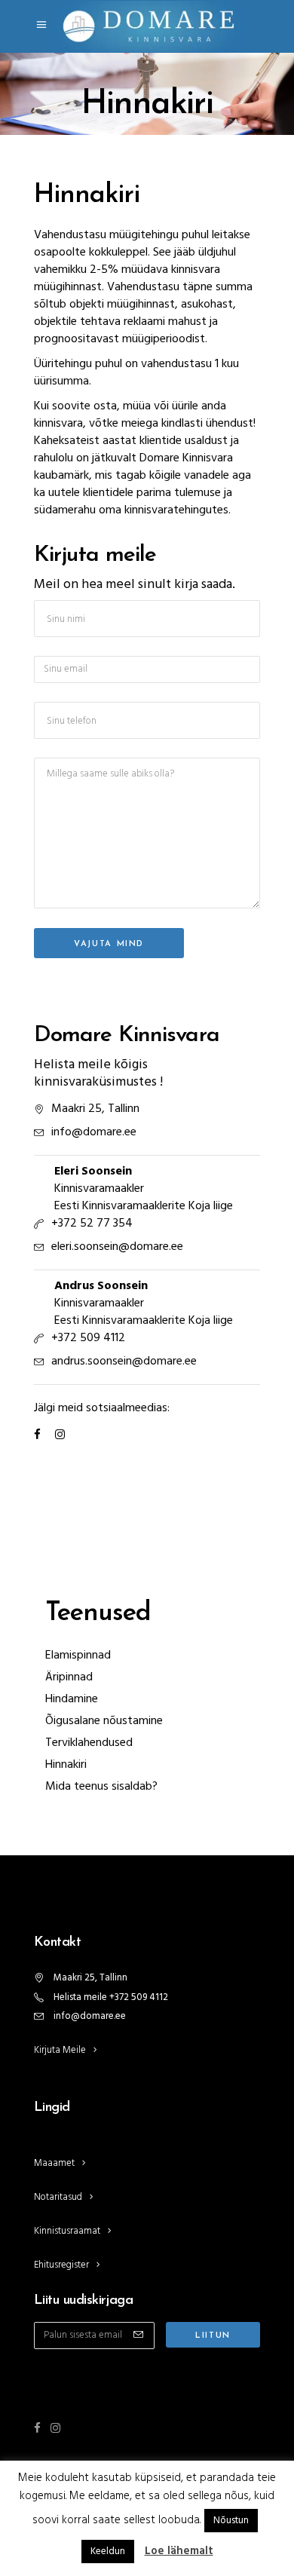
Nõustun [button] (231, 2521)
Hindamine (72, 1699)
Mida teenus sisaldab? (101, 1787)
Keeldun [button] (108, 2551)
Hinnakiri (66, 1765)
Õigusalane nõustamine (104, 1721)
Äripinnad (69, 1677)
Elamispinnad (78, 1656)
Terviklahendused (89, 1743)
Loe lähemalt (179, 2551)
